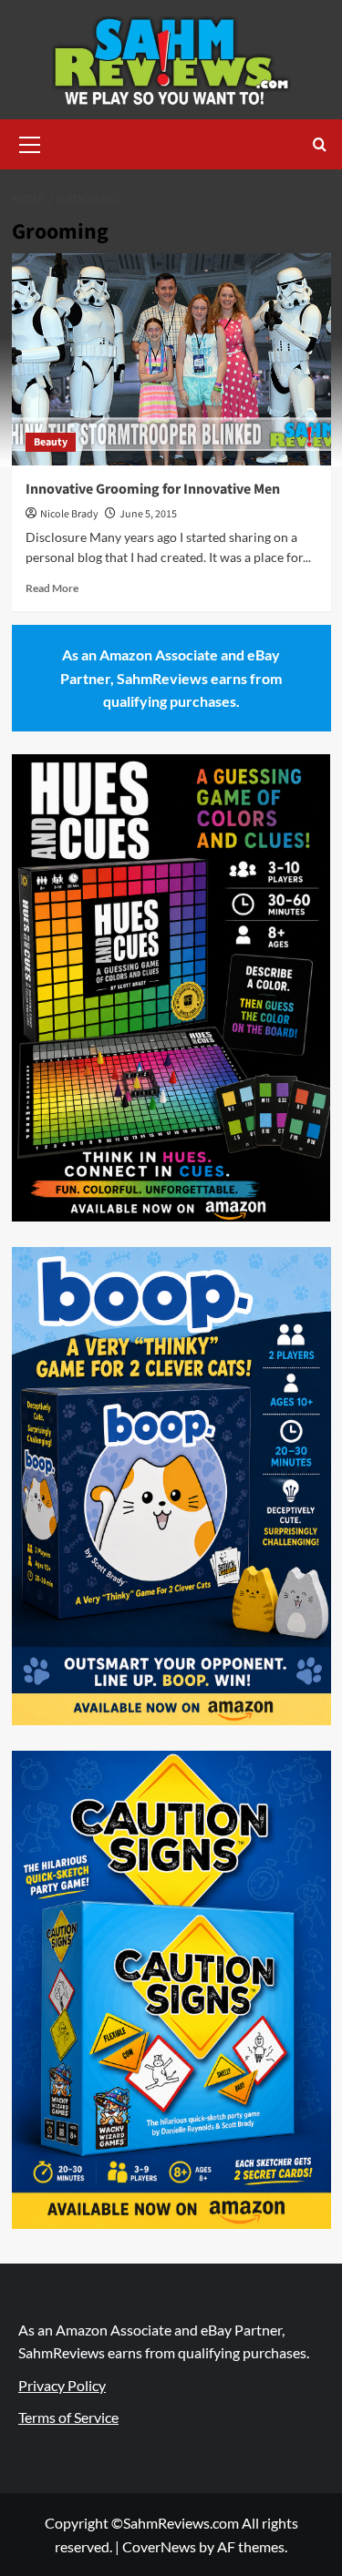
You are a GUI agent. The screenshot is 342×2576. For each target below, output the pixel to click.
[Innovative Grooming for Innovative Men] (171, 359)
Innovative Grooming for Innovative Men (153, 489)
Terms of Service (68, 2417)
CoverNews (159, 2546)
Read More (52, 588)
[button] (30, 142)
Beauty (51, 442)
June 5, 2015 (148, 514)
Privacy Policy (62, 2385)
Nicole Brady (69, 514)
